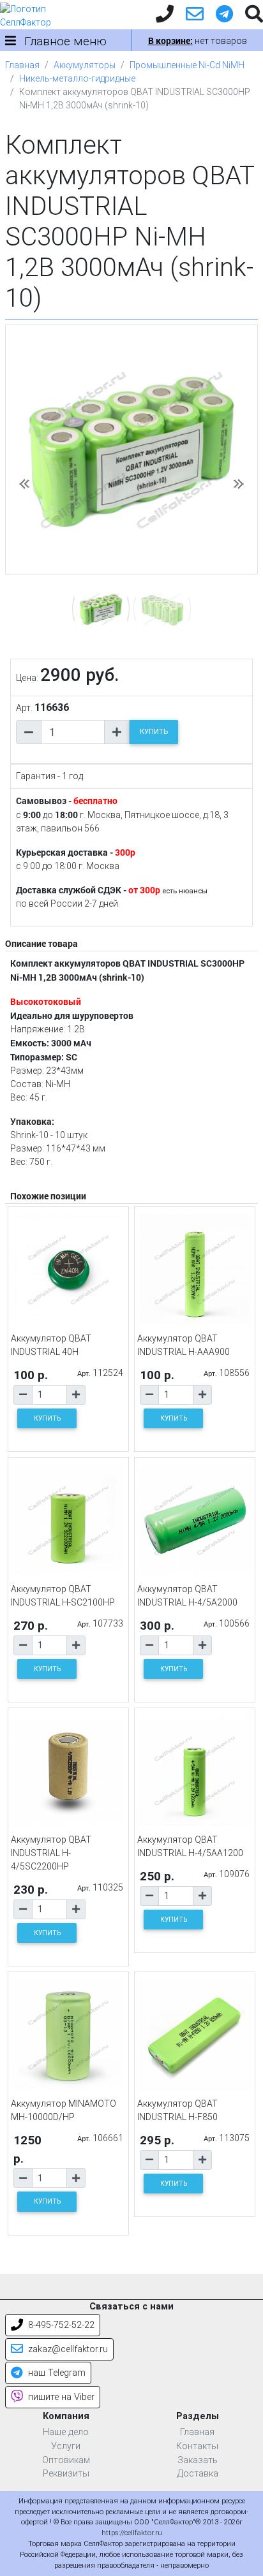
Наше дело (66, 2432)
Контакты (197, 2446)
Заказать (198, 2460)
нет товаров (198, 41)
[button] (24, 484)
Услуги (66, 2446)
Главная (22, 65)
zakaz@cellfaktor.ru (67, 2349)
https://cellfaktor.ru (132, 2533)
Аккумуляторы (85, 65)
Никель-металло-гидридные (77, 78)
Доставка (198, 2474)
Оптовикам (66, 2460)
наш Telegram (56, 2373)
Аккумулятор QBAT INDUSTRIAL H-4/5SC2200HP (51, 1853)
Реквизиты (66, 2474)
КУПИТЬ (154, 732)
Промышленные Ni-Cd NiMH (187, 65)
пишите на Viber (60, 2397)
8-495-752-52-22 (60, 2325)
